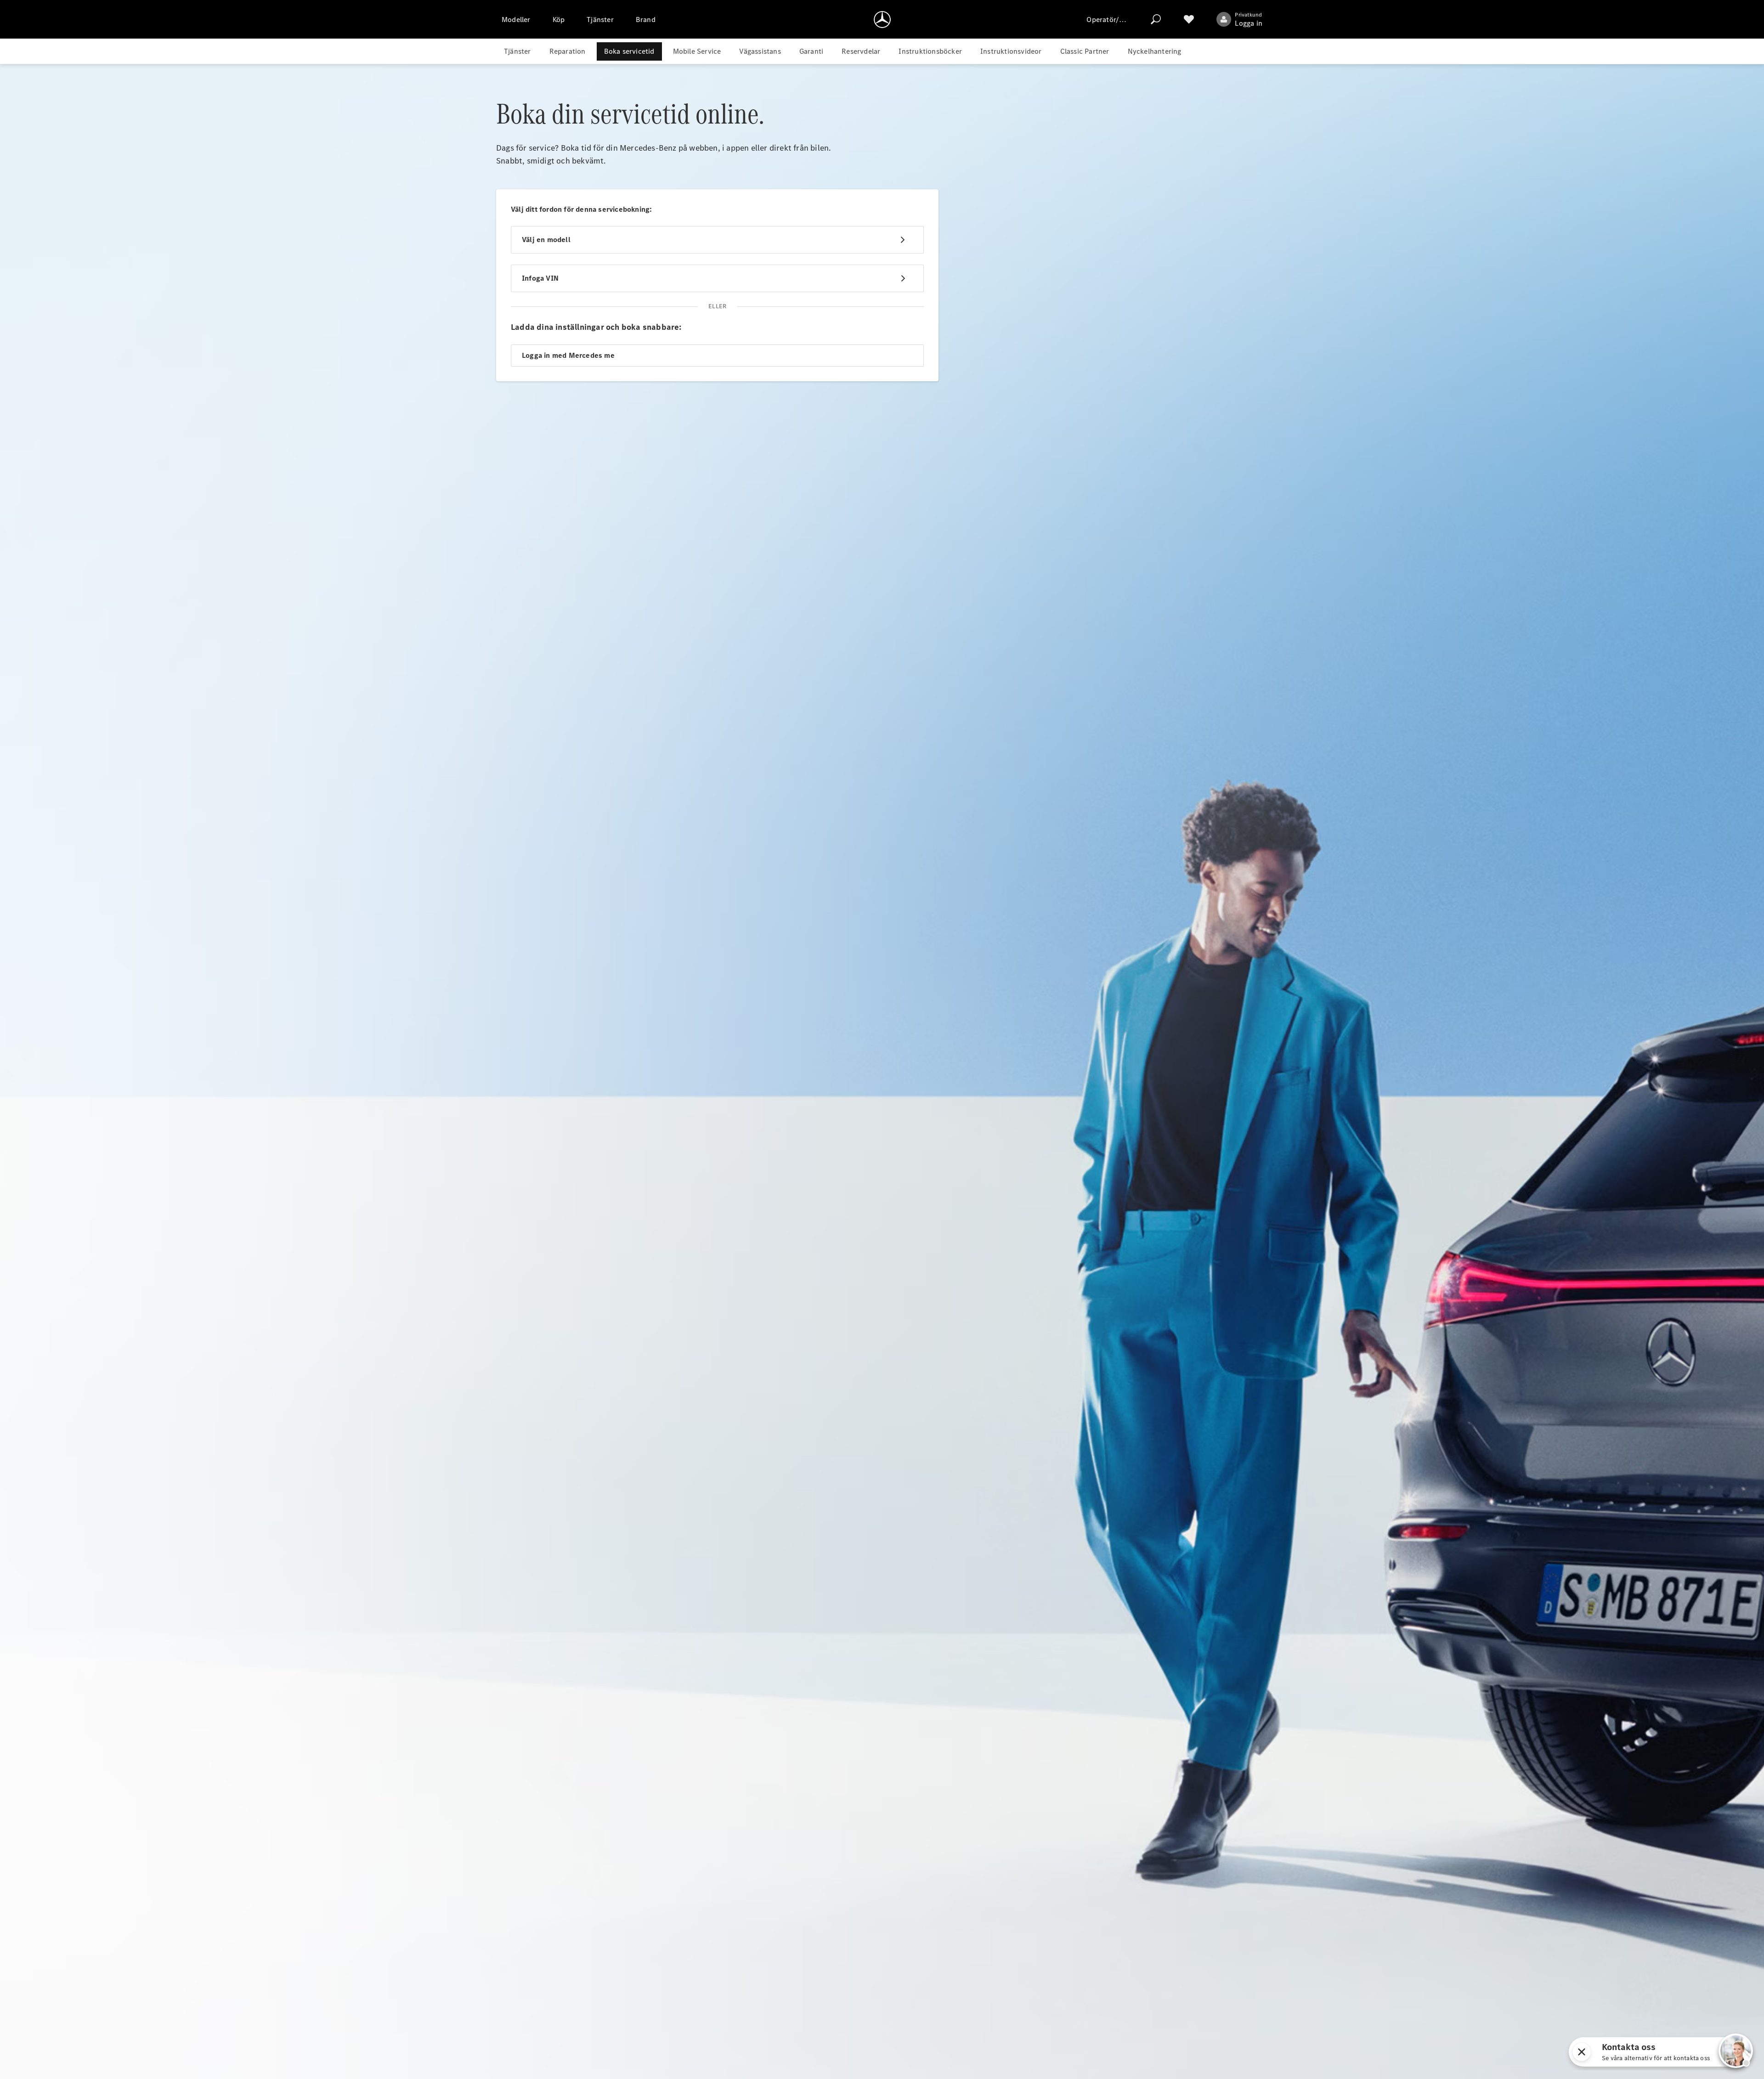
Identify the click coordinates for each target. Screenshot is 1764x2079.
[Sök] (1156, 19)
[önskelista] (1189, 19)
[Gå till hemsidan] (882, 19)
